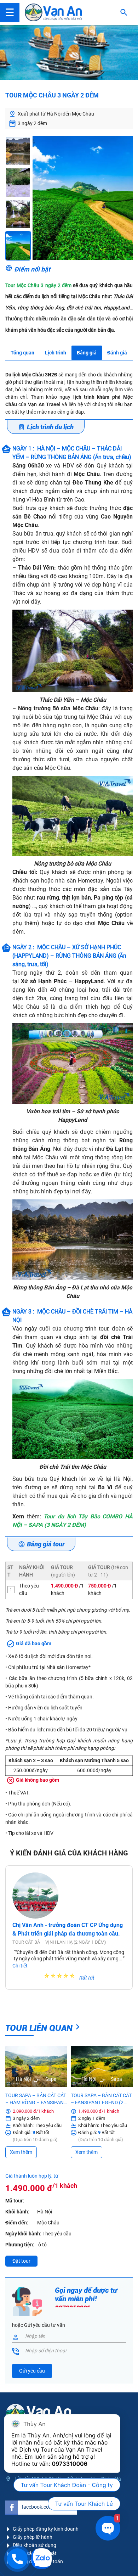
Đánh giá (117, 353)
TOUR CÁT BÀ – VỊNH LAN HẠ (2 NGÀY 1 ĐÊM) (59, 1942)
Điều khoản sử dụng (34, 2545)
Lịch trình (56, 353)
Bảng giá (87, 353)
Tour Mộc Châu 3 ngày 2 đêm (38, 285)
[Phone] (17, 2559)
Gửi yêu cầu (32, 2371)
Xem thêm (21, 2152)
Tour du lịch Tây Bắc (72, 1516)
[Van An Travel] (53, 12)
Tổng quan (22, 353)
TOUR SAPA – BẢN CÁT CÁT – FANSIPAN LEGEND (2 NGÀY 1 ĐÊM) (101, 2099)
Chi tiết (20, 1966)
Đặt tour (21, 2261)
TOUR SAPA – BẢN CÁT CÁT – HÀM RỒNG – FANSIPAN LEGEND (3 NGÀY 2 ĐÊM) (36, 2099)
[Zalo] (41, 2559)
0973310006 (70, 2464)
